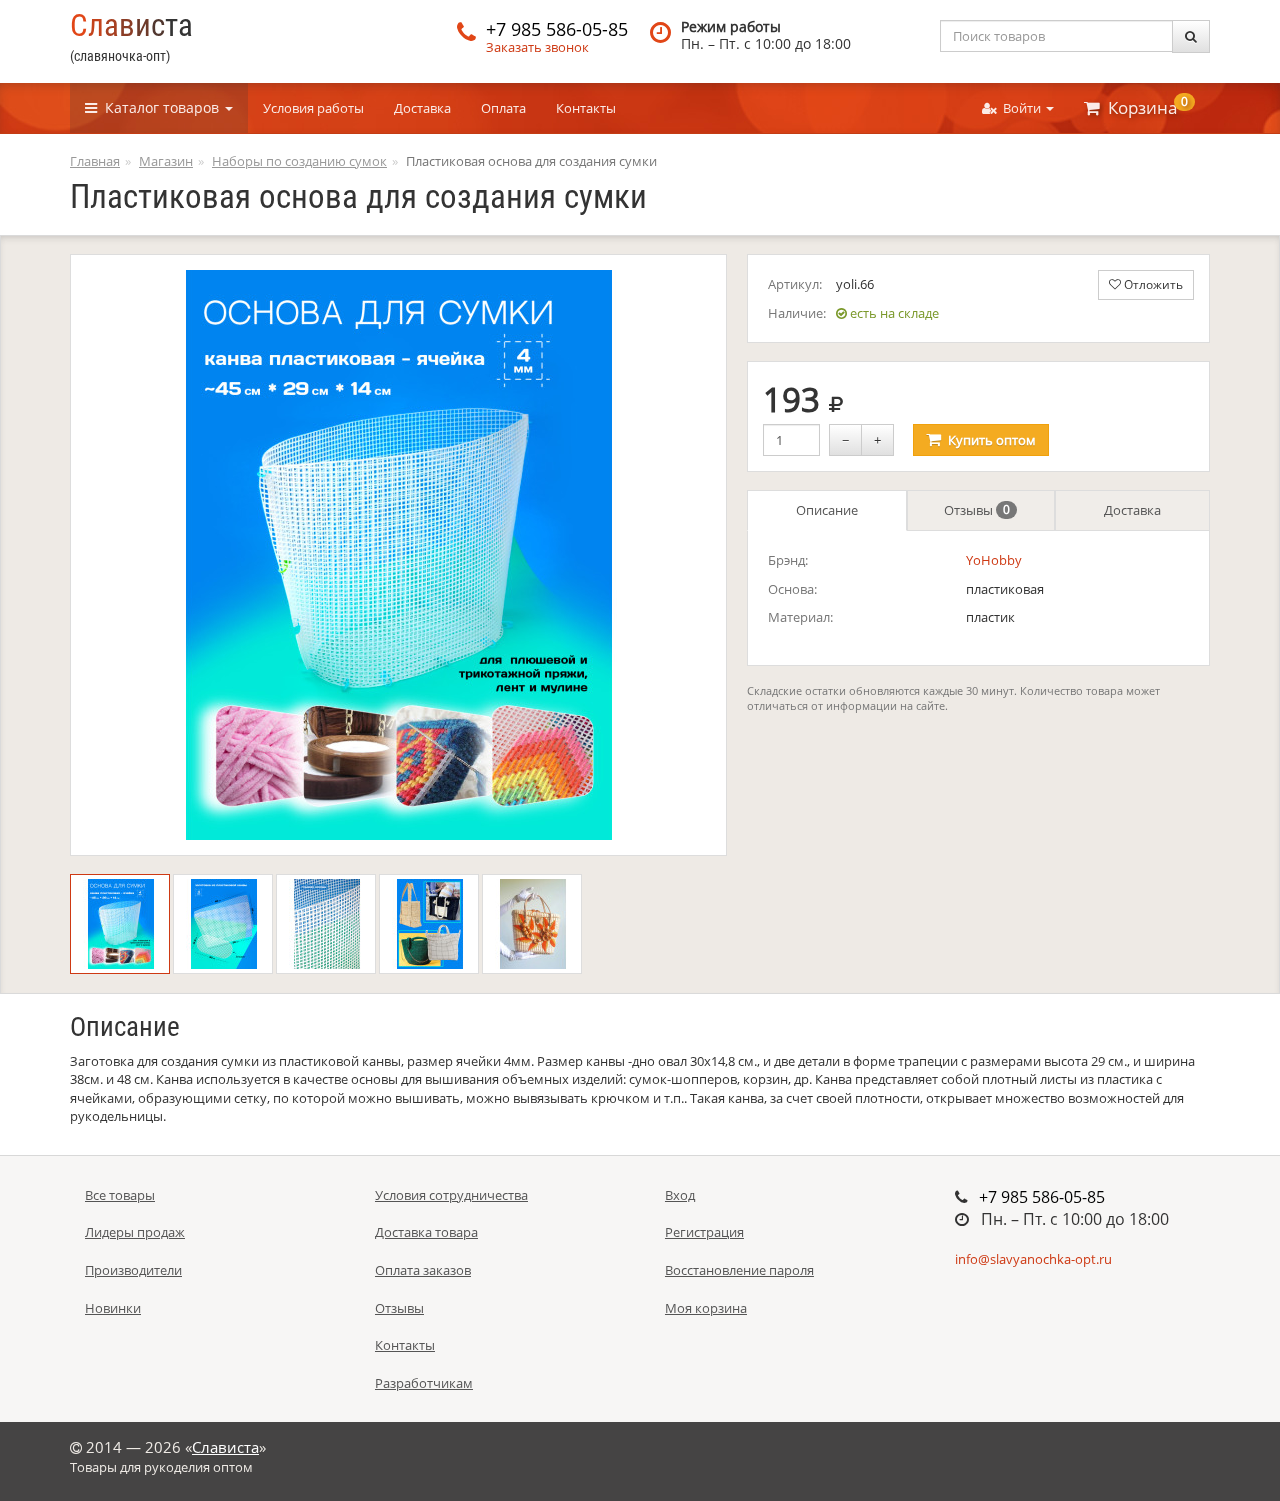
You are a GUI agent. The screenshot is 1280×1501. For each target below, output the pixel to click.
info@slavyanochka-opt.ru (1033, 1259)
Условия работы (313, 108)
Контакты (586, 108)
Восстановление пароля (739, 1270)
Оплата (503, 108)
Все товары (120, 1195)
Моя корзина (706, 1308)
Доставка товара (426, 1232)
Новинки (113, 1308)
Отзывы (977, 510)
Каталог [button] (158, 107)
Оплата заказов (423, 1270)
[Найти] (1191, 36)
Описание (827, 510)
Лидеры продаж (135, 1232)
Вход (680, 1195)
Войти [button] (1020, 108)
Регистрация (704, 1232)
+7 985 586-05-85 (557, 29)
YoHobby (994, 560)
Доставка (422, 108)
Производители (133, 1270)
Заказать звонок (537, 47)
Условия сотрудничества (451, 1195)
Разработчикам (424, 1383)
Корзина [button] (1144, 106)
